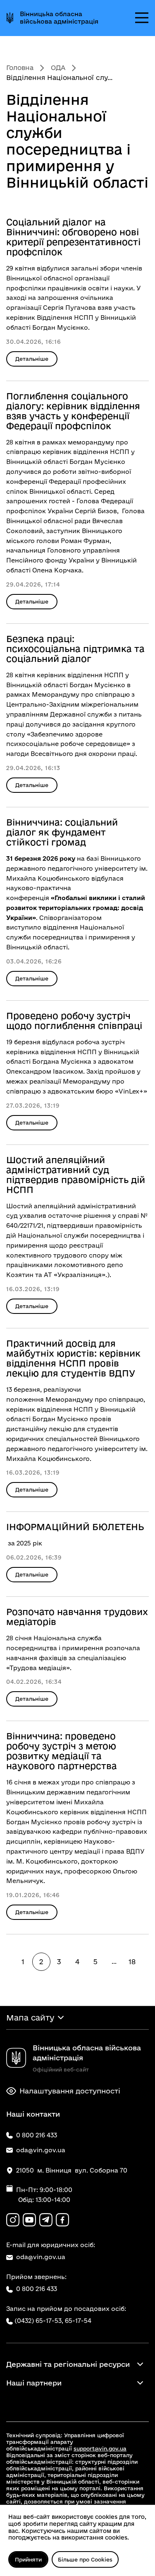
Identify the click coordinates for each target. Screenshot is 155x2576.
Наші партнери (34, 2383)
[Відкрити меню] (142, 18)
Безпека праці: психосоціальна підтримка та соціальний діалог (75, 649)
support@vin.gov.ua (100, 2448)
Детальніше (32, 359)
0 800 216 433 (37, 2289)
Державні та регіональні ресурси (68, 2364)
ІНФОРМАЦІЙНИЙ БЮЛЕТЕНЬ (75, 1527)
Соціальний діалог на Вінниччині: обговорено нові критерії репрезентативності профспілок (73, 237)
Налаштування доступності (70, 2091)
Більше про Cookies (85, 2559)
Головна (20, 68)
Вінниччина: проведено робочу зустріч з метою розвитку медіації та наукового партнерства (62, 1751)
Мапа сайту (30, 2018)
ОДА (58, 68)
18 (132, 1962)
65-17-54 (78, 2321)
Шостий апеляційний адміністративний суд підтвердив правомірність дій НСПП (76, 1175)
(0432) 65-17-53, (39, 2321)
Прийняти (28, 2559)
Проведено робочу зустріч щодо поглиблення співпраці (74, 1021)
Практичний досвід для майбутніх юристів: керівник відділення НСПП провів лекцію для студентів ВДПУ (73, 1358)
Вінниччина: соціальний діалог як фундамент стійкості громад (62, 832)
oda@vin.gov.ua (41, 2257)
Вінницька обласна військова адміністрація (59, 18)
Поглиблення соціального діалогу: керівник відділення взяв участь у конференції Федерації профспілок (73, 411)
